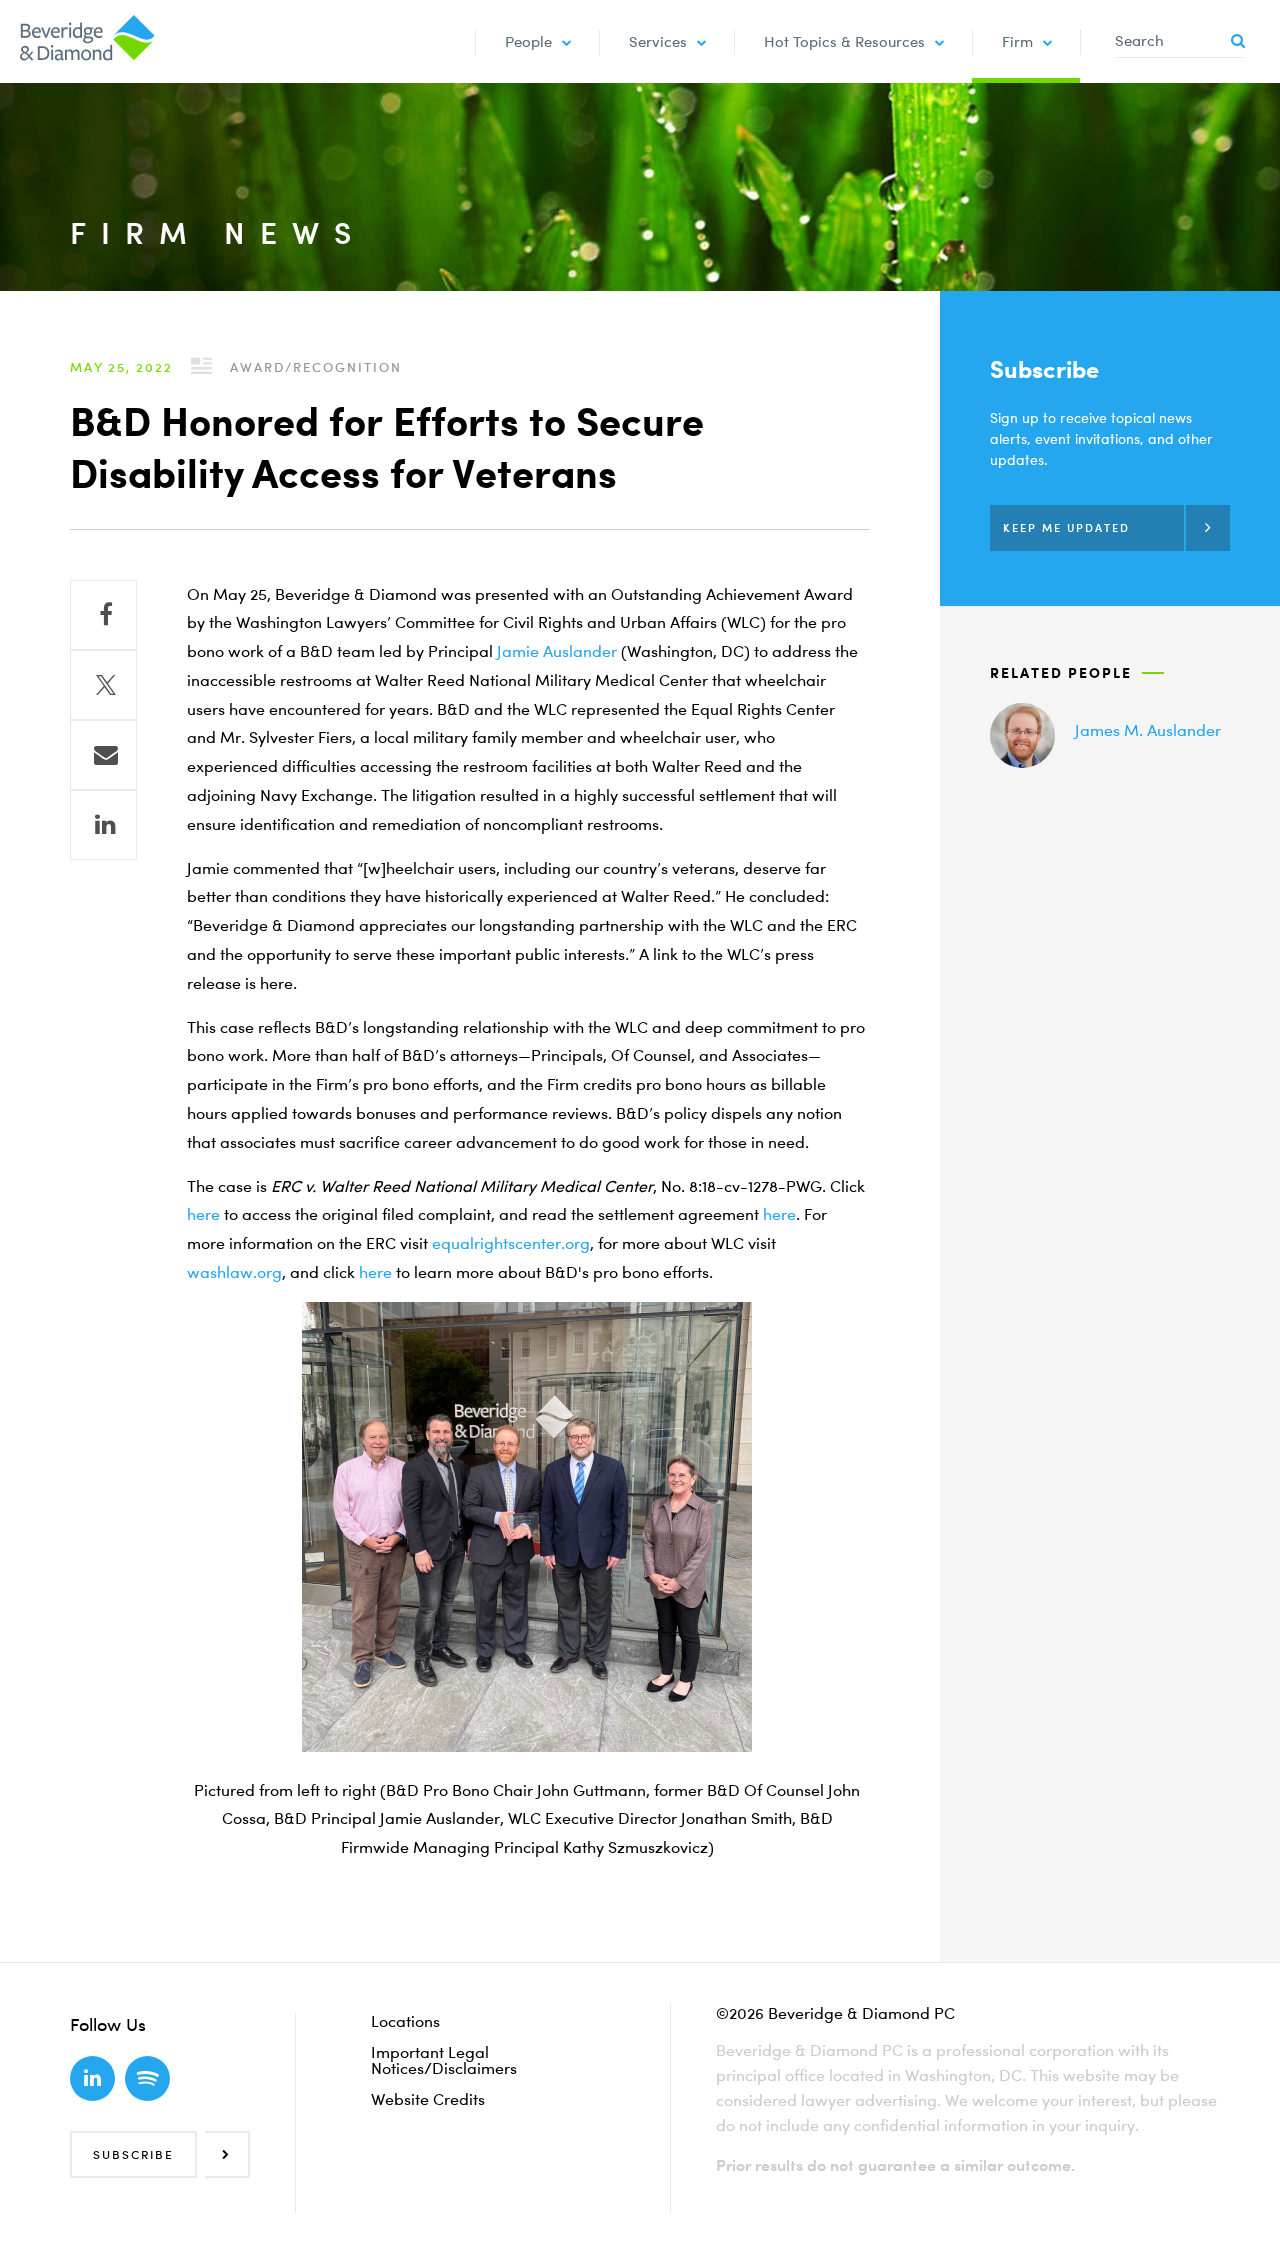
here (203, 1214)
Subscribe (133, 2154)
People (528, 41)
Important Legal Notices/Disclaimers (444, 2060)
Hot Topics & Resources (844, 41)
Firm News (218, 233)
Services (658, 41)
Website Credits (428, 2099)
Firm (1017, 41)
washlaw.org (234, 1272)
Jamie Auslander (557, 651)
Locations (405, 2021)
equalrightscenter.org (511, 1243)
